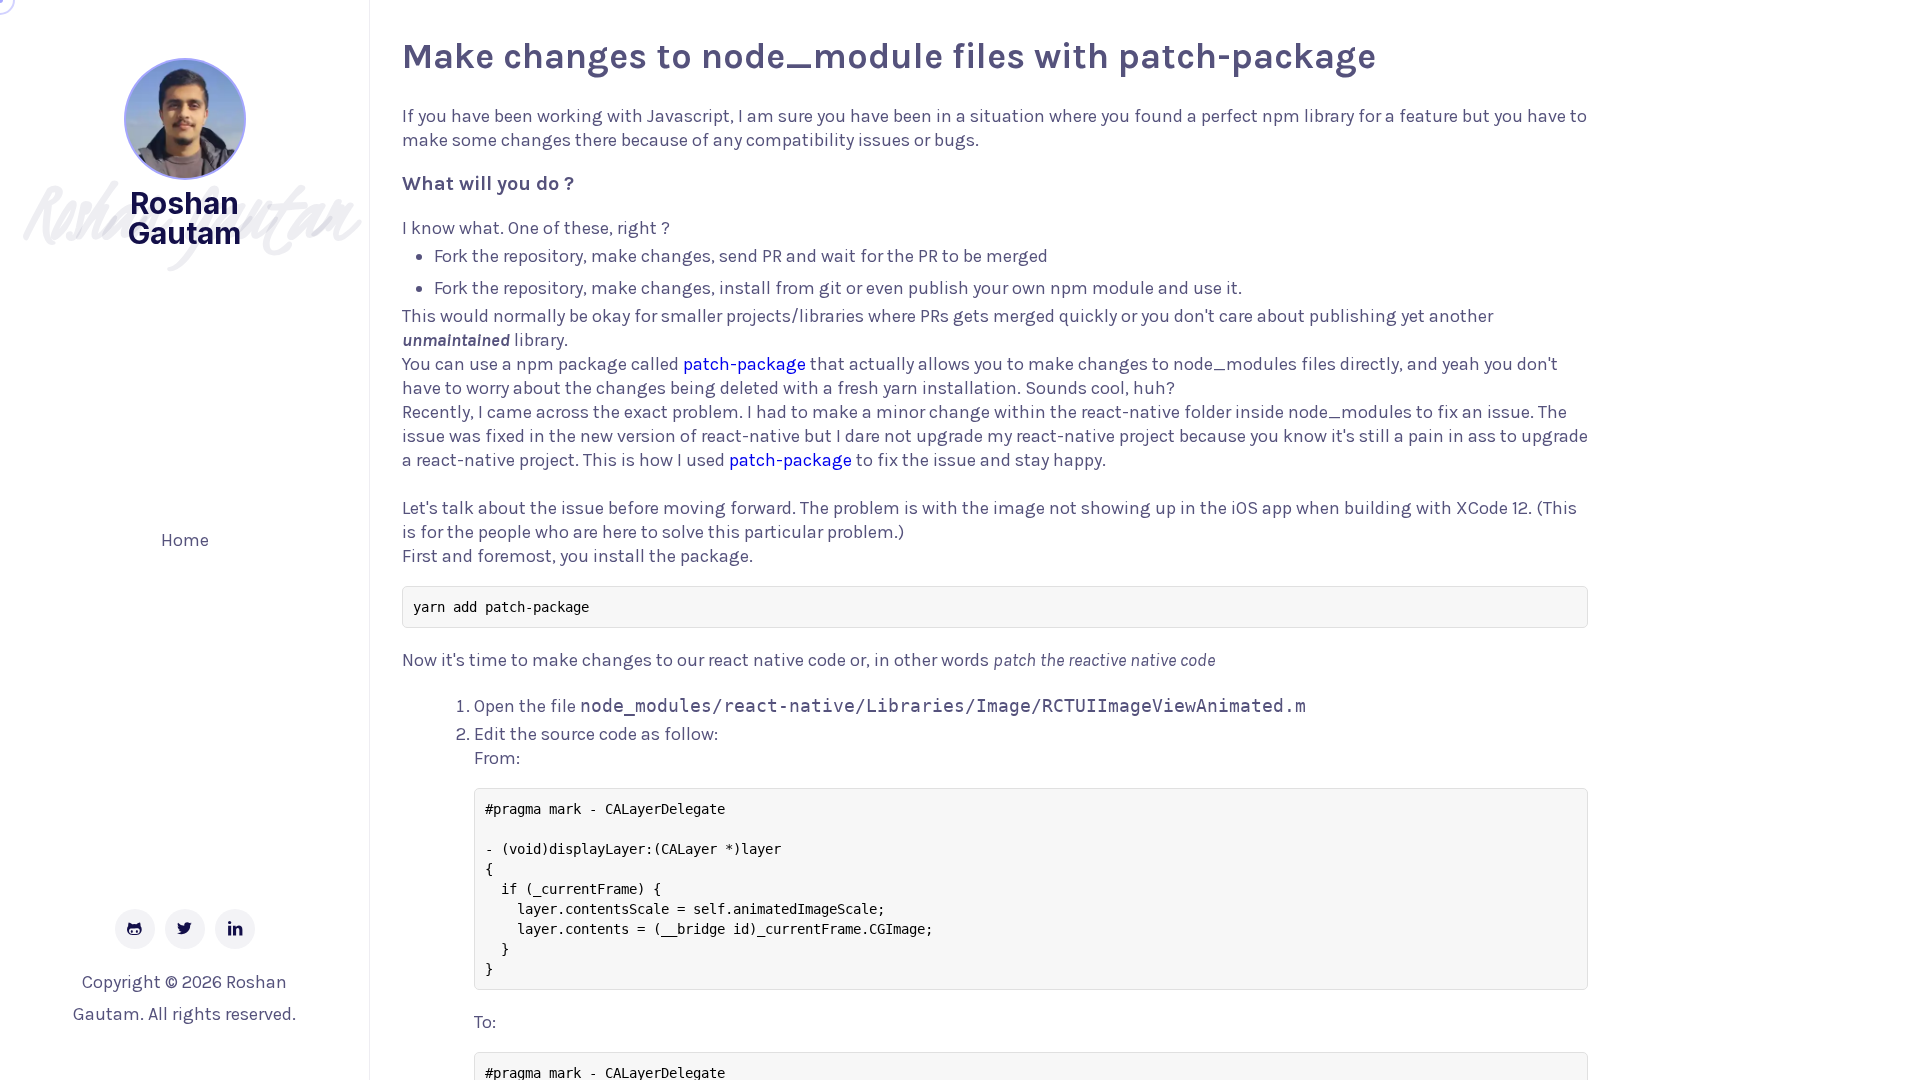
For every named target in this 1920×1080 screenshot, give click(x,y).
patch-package (744, 364)
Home (185, 540)
